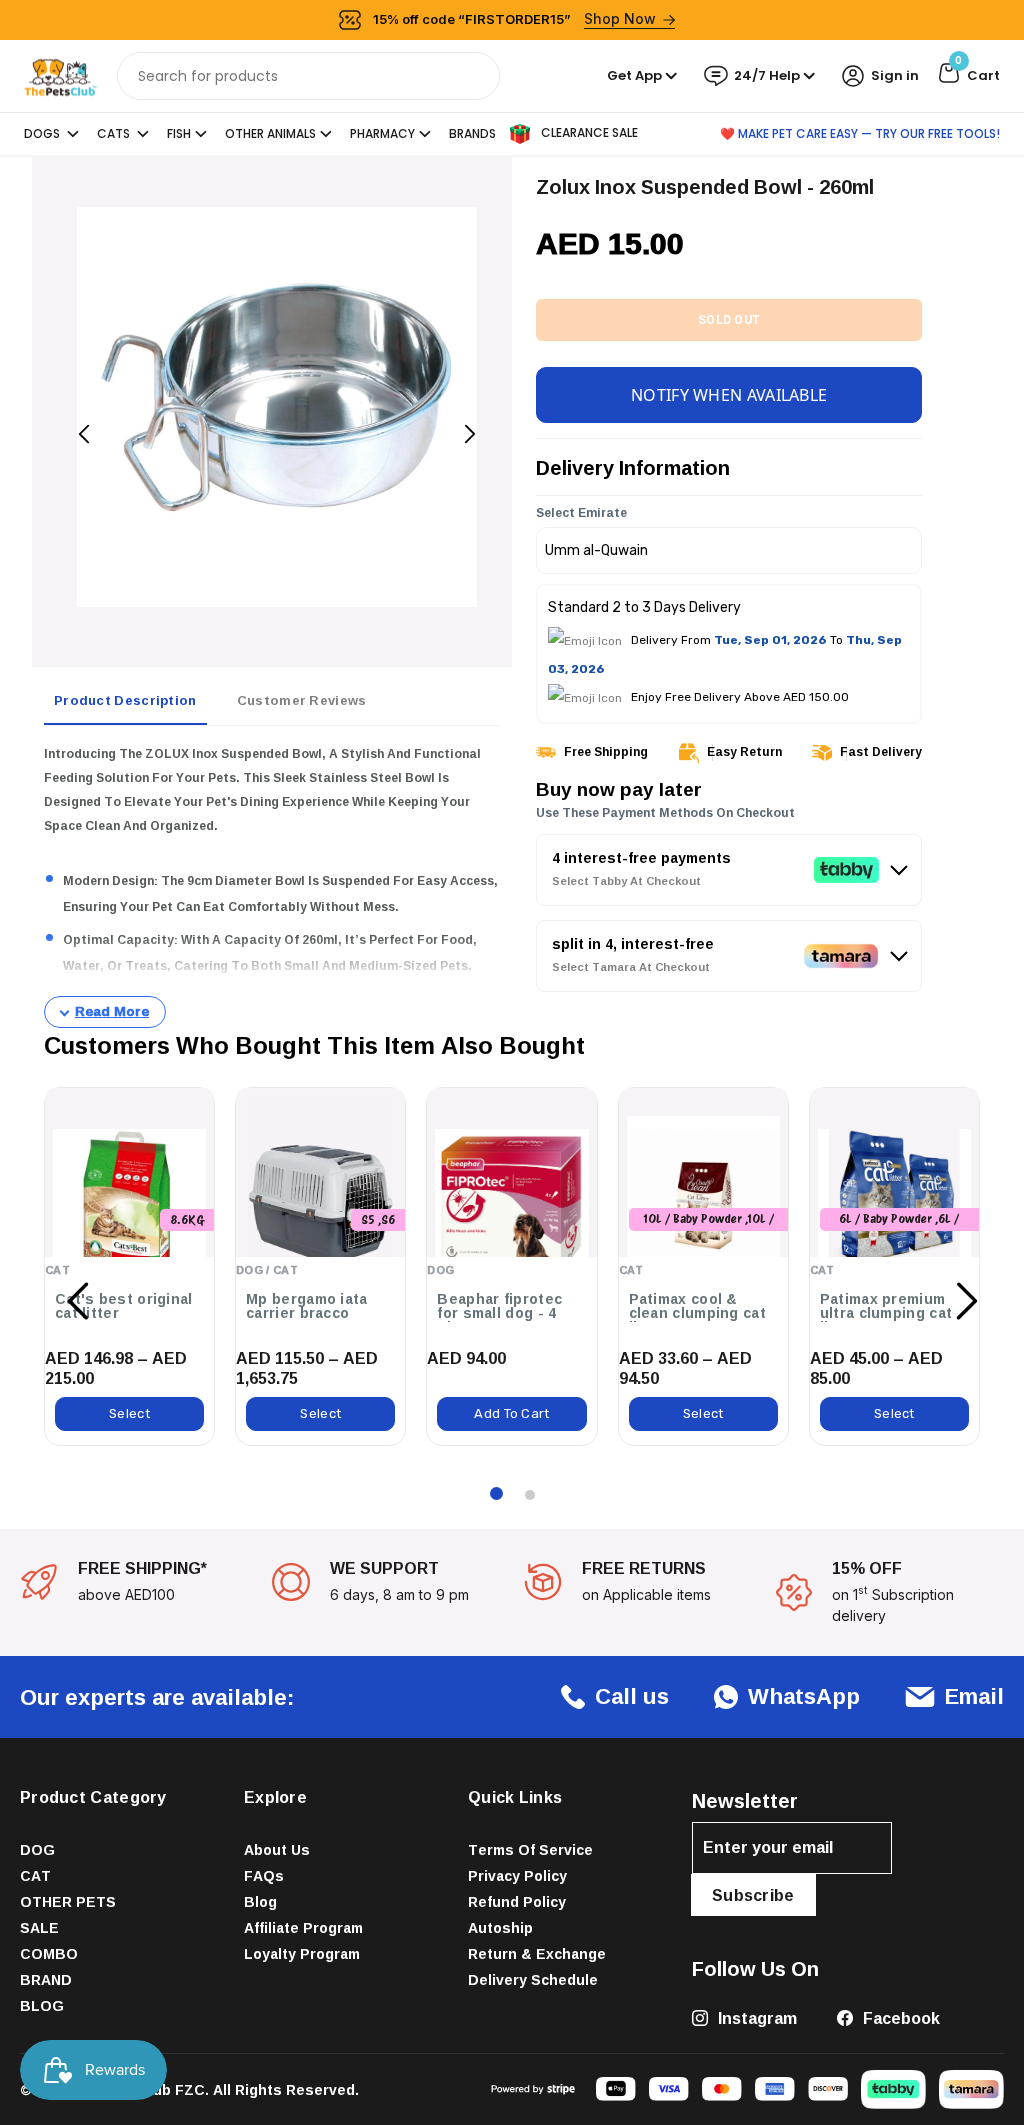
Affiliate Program (303, 1927)
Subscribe (753, 1895)
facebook (899, 2018)
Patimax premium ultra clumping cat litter (886, 1313)
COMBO (49, 1953)
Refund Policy (517, 1901)
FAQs (264, 1875)
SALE (39, 1927)
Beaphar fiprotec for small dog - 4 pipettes (499, 1313)
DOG (37, 1849)
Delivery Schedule (533, 1979)
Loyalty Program (302, 1953)
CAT (35, 1875)
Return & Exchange (537, 1953)
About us (277, 1849)
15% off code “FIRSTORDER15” (515, 18)
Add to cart (511, 1413)
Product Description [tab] (125, 700)
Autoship (500, 1927)
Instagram (755, 2018)
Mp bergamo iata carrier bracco (307, 1306)
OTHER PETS (68, 1901)
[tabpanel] (272, 885)
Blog (260, 1901)
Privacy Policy (517, 1875)
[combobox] (308, 76)
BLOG (42, 2005)
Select (129, 1413)
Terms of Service (530, 1849)
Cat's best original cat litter (124, 1306)
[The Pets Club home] (60, 74)
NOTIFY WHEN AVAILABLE (729, 395)
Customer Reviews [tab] (302, 700)
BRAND (46, 1979)
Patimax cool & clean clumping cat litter (697, 1313)
